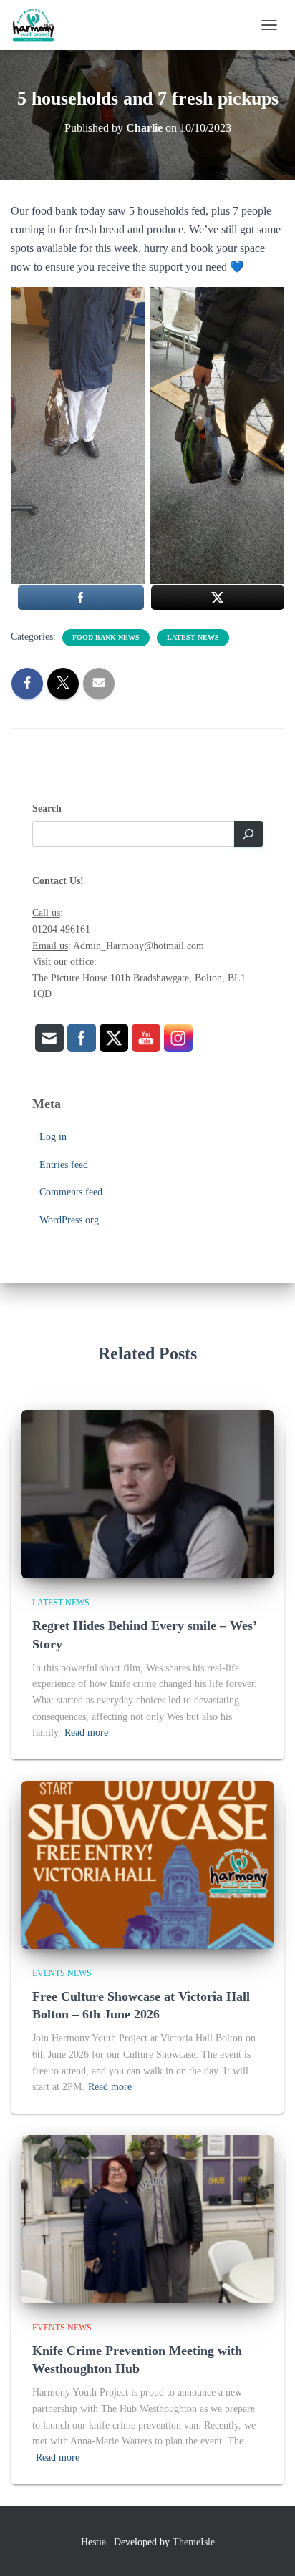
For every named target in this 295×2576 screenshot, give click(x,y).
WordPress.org (69, 1220)
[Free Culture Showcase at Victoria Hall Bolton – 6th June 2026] (147, 1864)
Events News (62, 1973)
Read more (86, 1732)
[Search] (248, 834)
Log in (53, 1137)
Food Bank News (106, 637)
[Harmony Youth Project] (39, 25)
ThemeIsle (194, 2542)
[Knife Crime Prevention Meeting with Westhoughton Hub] (147, 2218)
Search (47, 808)
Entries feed (64, 1165)
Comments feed (71, 1192)
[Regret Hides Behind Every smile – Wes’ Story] (147, 1493)
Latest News (193, 637)
